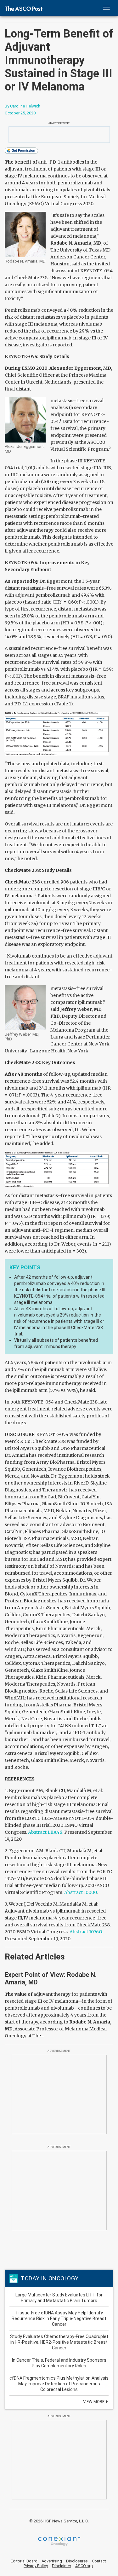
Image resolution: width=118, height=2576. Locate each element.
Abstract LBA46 (45, 1832)
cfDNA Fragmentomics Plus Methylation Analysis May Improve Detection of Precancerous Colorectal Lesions (59, 2384)
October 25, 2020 (20, 113)
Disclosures (77, 2561)
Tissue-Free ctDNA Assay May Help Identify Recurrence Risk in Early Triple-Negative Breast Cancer (59, 2318)
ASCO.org (84, 2566)
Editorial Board (24, 2561)
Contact (99, 2561)
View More (94, 2402)
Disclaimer (62, 2566)
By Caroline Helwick (22, 106)
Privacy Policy (36, 2566)
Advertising (52, 2561)
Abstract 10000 (80, 1892)
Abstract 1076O (86, 1932)
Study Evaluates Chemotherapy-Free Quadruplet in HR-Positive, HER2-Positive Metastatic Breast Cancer (59, 2342)
